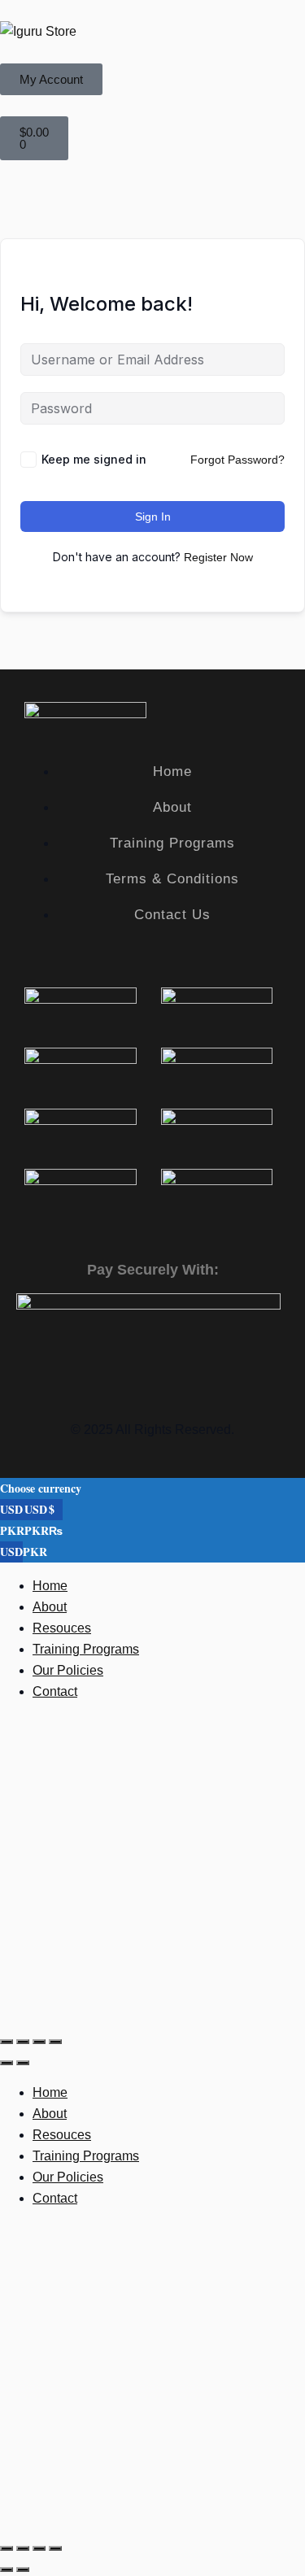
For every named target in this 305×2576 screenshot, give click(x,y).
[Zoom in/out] (7, 2042)
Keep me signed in (94, 459)
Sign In (153, 517)
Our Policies (68, 1670)
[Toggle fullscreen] (23, 2042)
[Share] (39, 2042)
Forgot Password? (237, 460)
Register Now (218, 557)
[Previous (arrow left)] (7, 2063)
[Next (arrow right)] (23, 2063)
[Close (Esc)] (55, 2042)
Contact (55, 1691)
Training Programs (86, 1649)
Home (50, 1586)
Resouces (62, 1628)
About (50, 1607)
